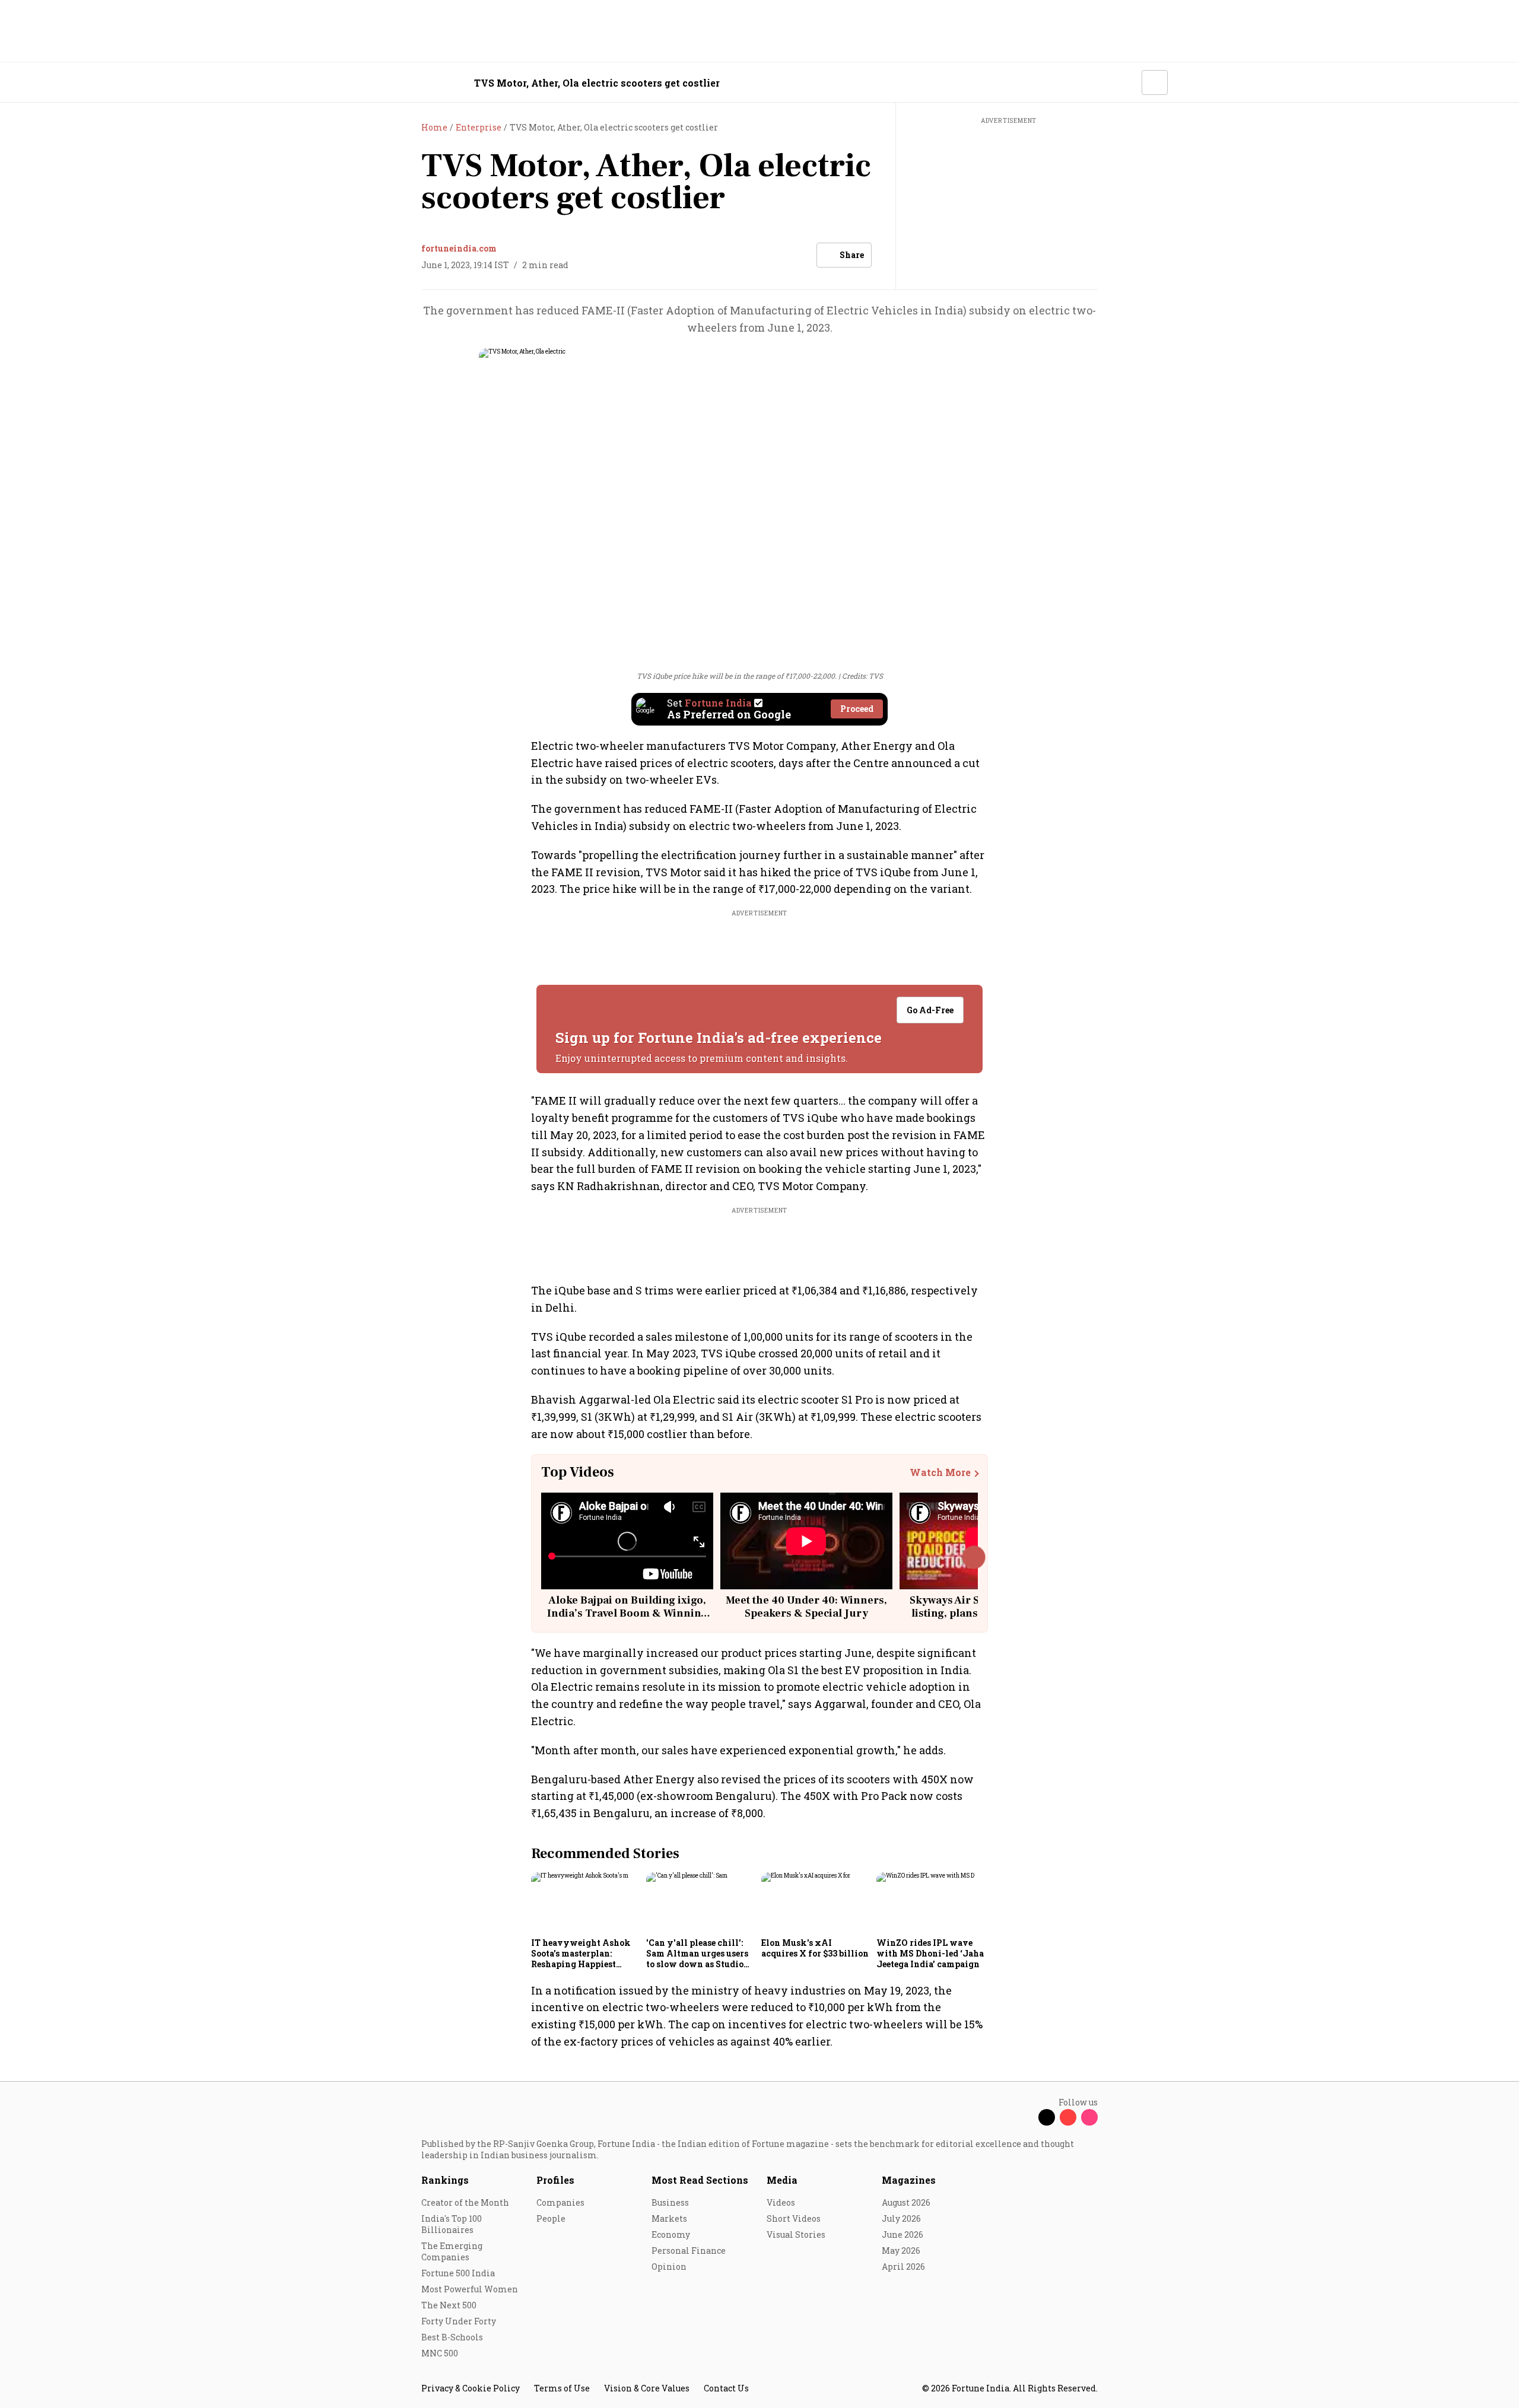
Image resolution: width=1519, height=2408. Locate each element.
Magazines (909, 2180)
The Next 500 (449, 2305)
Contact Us (726, 2388)
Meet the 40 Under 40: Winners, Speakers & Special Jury (806, 1607)
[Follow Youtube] (1068, 2117)
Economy (671, 2234)
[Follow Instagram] (1089, 2117)
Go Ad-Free (930, 1010)
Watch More (940, 1472)
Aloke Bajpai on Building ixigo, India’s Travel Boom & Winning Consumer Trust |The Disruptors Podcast (627, 1620)
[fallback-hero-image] (585, 1903)
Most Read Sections (700, 2180)
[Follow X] (1047, 2117)
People (551, 2218)
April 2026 (903, 2267)
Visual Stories (796, 2234)
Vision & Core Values (647, 2388)
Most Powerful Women (470, 2289)
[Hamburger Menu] (358, 83)
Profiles (555, 2180)
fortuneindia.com (459, 248)
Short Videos (794, 2218)
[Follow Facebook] (1025, 2117)
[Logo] (415, 83)
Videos (781, 2202)
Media (782, 2180)
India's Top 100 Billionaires (452, 2224)
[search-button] (1125, 82)
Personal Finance (689, 2250)
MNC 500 (440, 2353)
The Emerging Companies (452, 2251)
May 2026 (901, 2250)
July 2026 (901, 2218)
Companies (560, 2202)
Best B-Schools (452, 2337)
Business (670, 2202)
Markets (669, 2218)
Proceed (857, 709)
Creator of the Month (465, 2202)
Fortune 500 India (458, 2273)
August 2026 (906, 2202)
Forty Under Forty (459, 2321)
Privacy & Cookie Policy (471, 2388)
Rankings (445, 2180)
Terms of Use (562, 2388)
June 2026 (902, 2234)
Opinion (669, 2267)
